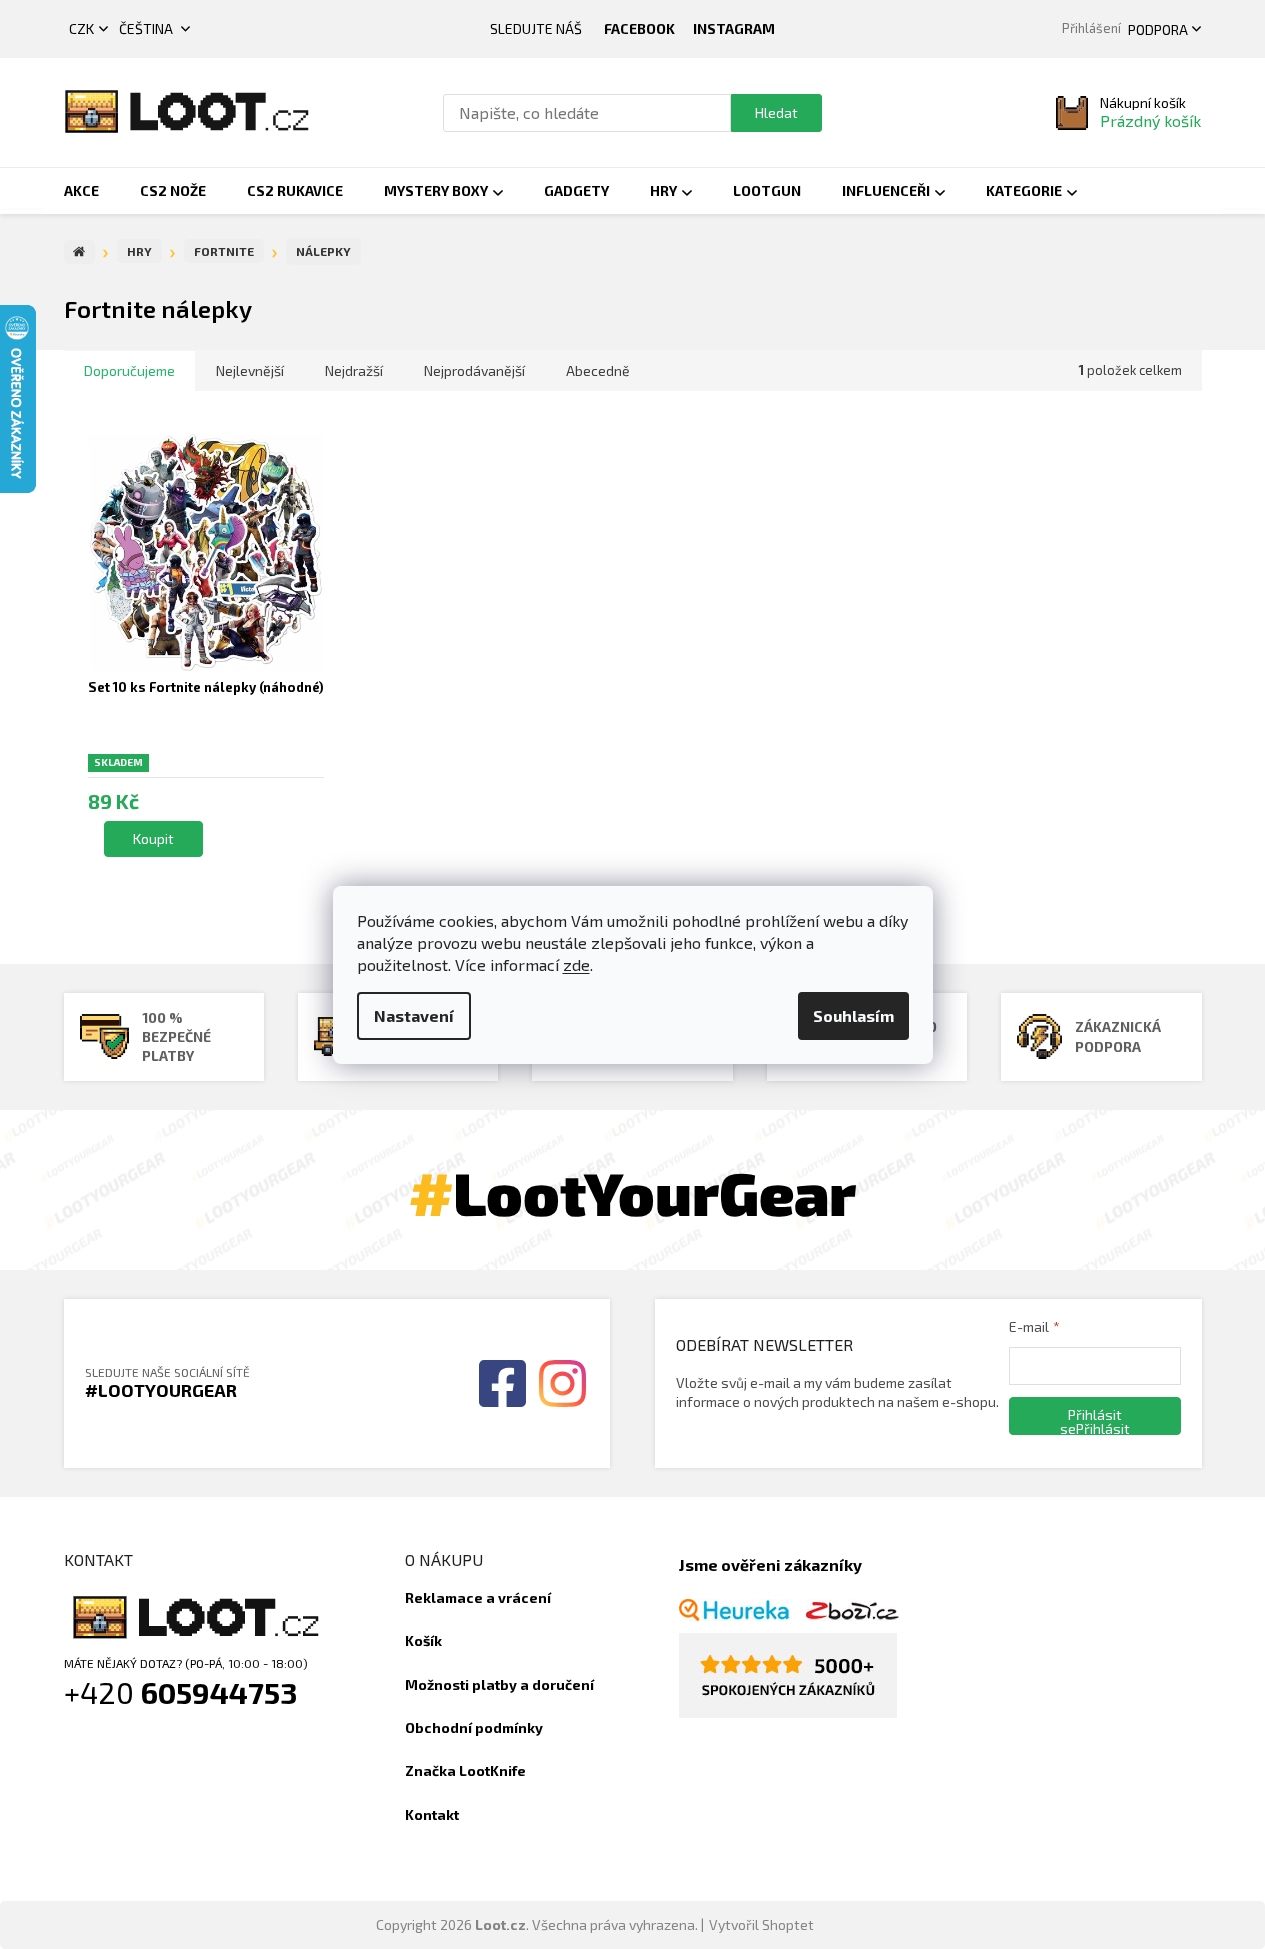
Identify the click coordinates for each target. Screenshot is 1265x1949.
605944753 (219, 1692)
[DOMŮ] (79, 252)
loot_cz (734, 29)
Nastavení (414, 1015)
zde (576, 964)
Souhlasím (853, 1015)
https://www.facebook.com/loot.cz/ (639, 29)
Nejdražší (354, 370)
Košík (423, 1640)
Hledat (776, 112)
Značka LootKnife (465, 1770)
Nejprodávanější (474, 370)
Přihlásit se (1091, 1420)
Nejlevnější (250, 370)
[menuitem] (81, 191)
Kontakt (432, 1814)
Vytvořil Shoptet (761, 1924)
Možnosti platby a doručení (499, 1684)
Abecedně (598, 370)
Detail (153, 839)
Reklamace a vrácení (478, 1597)
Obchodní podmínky (474, 1727)
